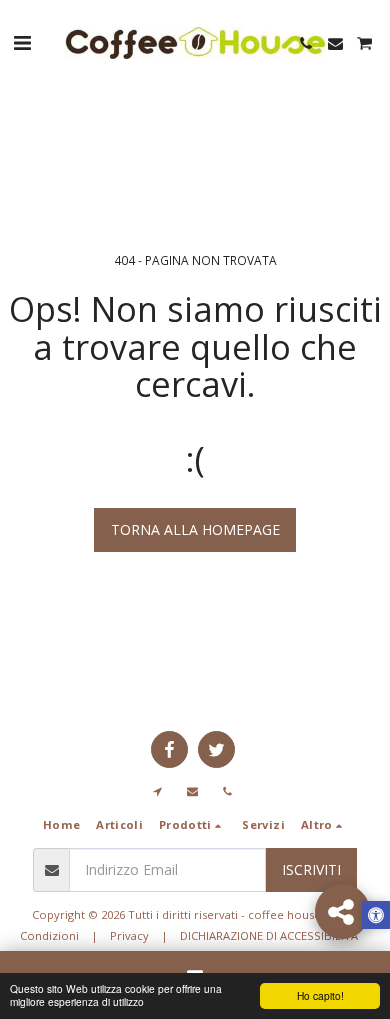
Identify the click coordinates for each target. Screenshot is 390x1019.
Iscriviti (311, 869)
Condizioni (49, 935)
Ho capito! (320, 995)
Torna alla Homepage (195, 529)
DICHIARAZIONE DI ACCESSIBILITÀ (269, 935)
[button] (22, 42)
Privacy (129, 935)
